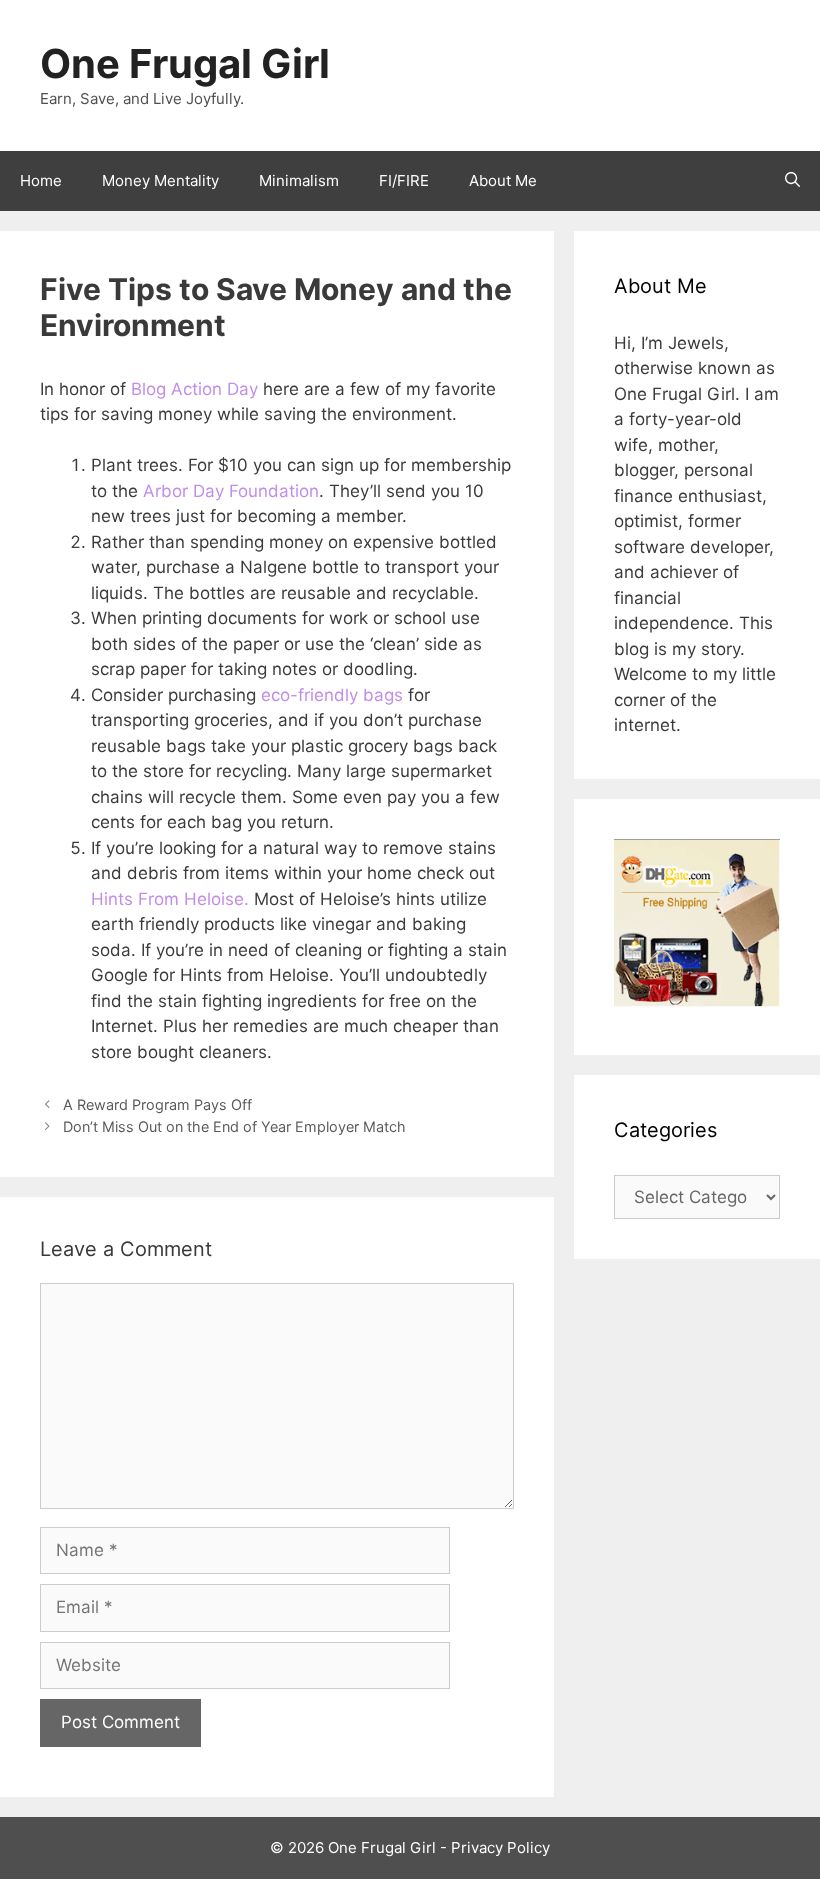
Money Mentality (160, 180)
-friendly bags (332, 695)
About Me (503, 180)
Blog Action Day (194, 389)
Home (41, 180)
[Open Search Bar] (792, 181)
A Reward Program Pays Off (157, 1104)
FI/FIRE (404, 180)
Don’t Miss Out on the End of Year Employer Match (234, 1126)
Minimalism (299, 180)
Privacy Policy (500, 1847)
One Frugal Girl (185, 63)
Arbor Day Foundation (231, 491)
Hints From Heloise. (170, 899)
